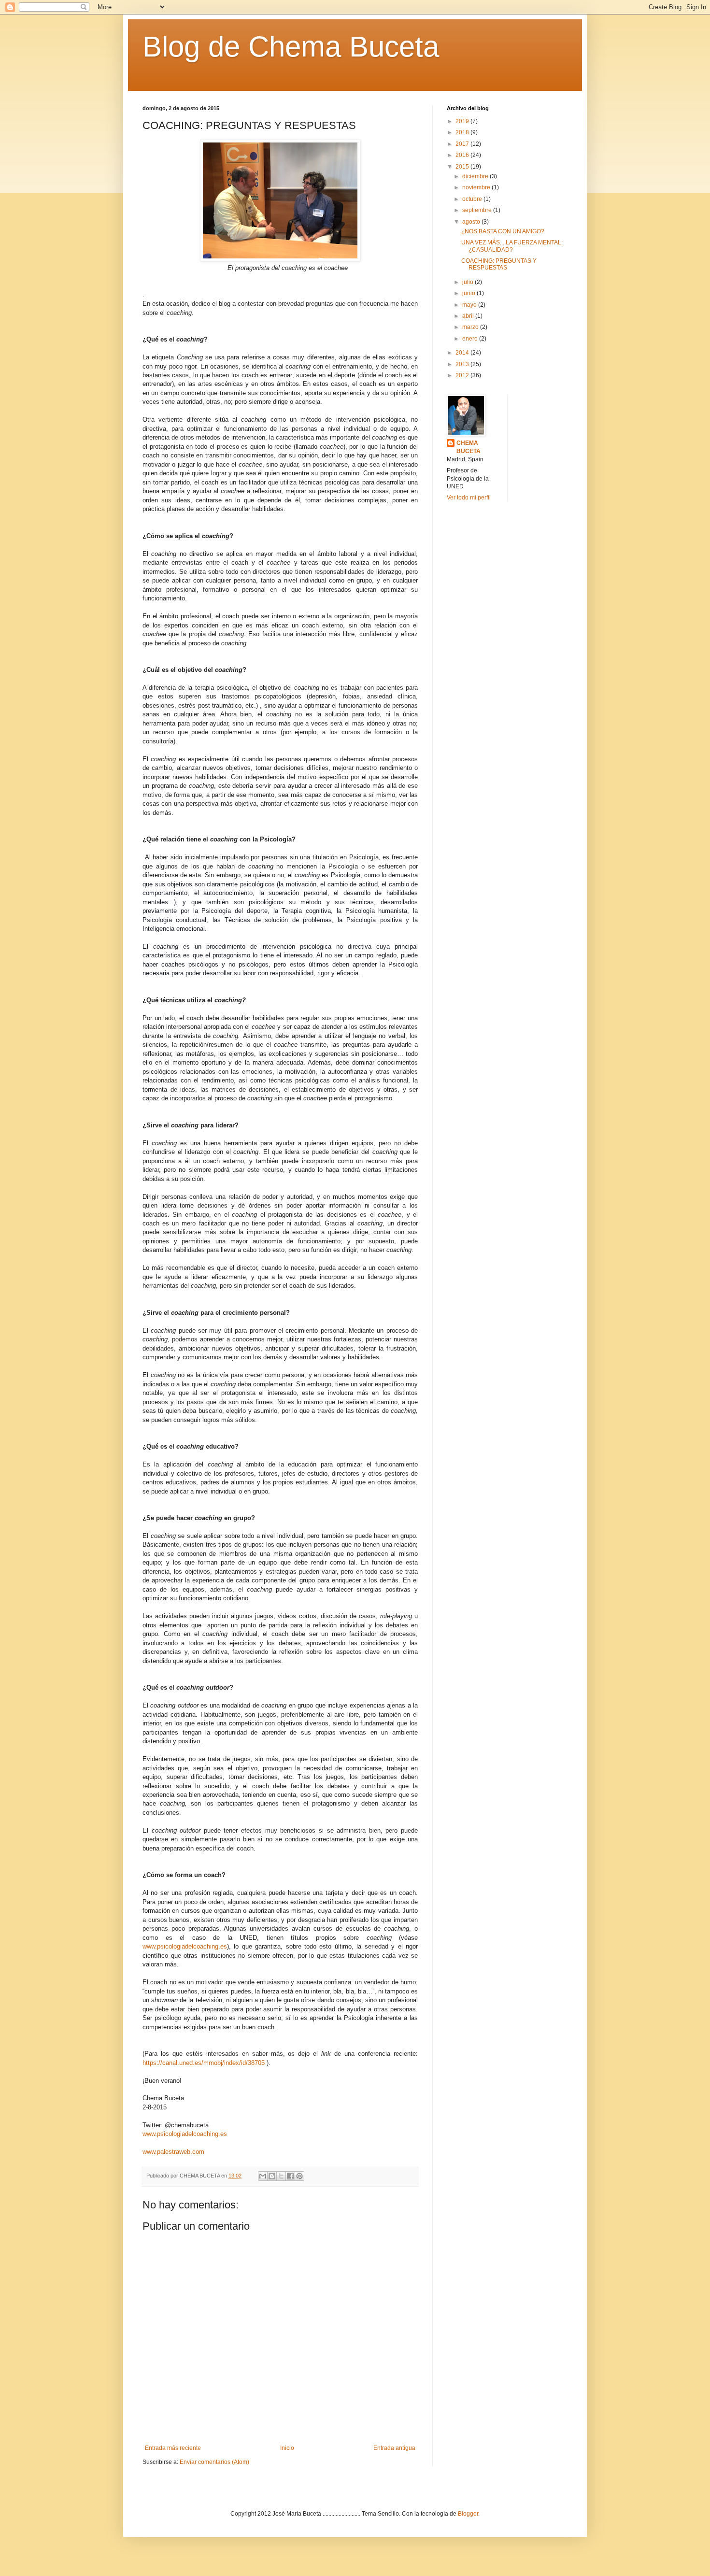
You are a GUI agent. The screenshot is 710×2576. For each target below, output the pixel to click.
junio (469, 293)
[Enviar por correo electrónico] (263, 2176)
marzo (471, 327)
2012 (463, 375)
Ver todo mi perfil (469, 498)
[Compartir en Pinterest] (299, 2176)
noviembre (477, 187)
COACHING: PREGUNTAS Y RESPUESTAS (499, 264)
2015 (463, 167)
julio (469, 282)
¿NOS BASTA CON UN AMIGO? (503, 231)
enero (471, 339)
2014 (463, 353)
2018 (463, 132)
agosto (472, 222)
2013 (463, 364)
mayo (470, 305)
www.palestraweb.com (173, 2152)
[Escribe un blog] (272, 2176)
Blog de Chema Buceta (291, 47)
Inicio (287, 2448)
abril (469, 316)
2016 (463, 155)
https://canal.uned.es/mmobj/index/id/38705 (204, 2063)
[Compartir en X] (281, 2176)
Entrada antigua (394, 2448)
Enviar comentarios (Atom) (214, 2462)
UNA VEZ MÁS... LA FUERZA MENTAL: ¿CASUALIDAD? (512, 246)
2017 (463, 144)
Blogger (468, 2514)
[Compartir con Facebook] (290, 2176)
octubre (473, 199)
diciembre (476, 176)
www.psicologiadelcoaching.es (185, 1946)
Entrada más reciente (173, 2448)
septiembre (478, 210)
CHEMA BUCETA (469, 447)
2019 (463, 121)
